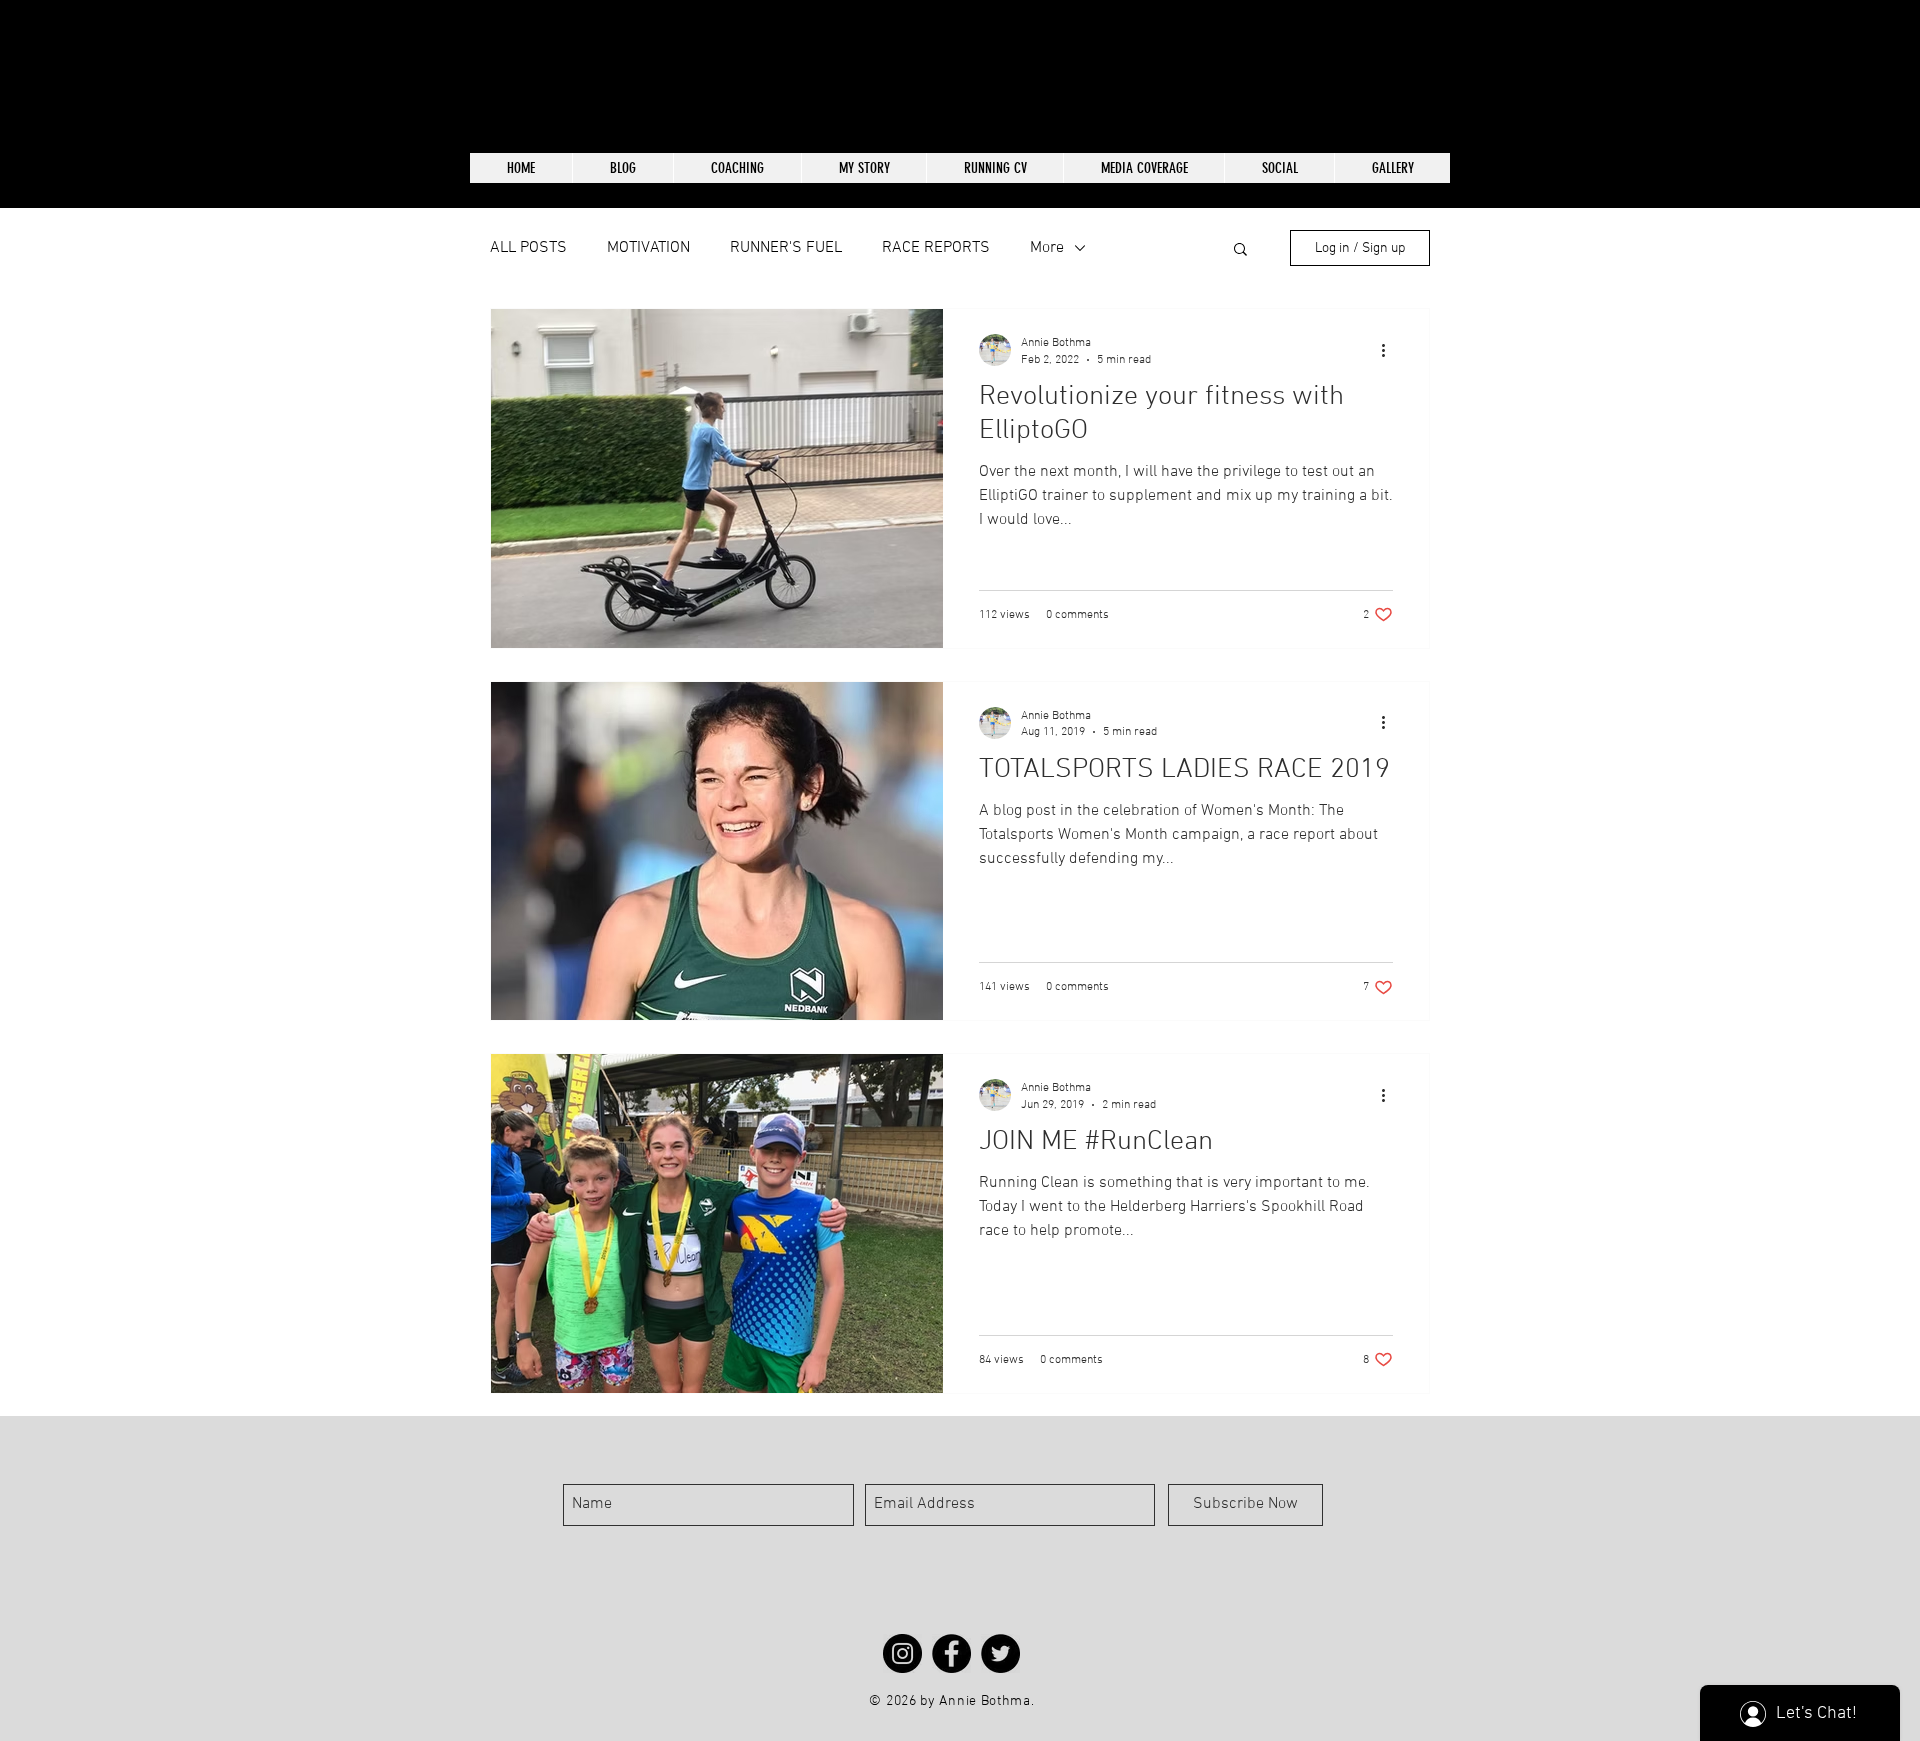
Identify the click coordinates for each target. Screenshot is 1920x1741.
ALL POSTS (528, 248)
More (1047, 248)
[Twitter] (1000, 1653)
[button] (1240, 250)
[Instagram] (902, 1653)
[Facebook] (951, 1653)
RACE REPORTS (936, 248)
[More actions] (1390, 350)
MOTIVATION (648, 248)
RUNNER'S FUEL (786, 248)
